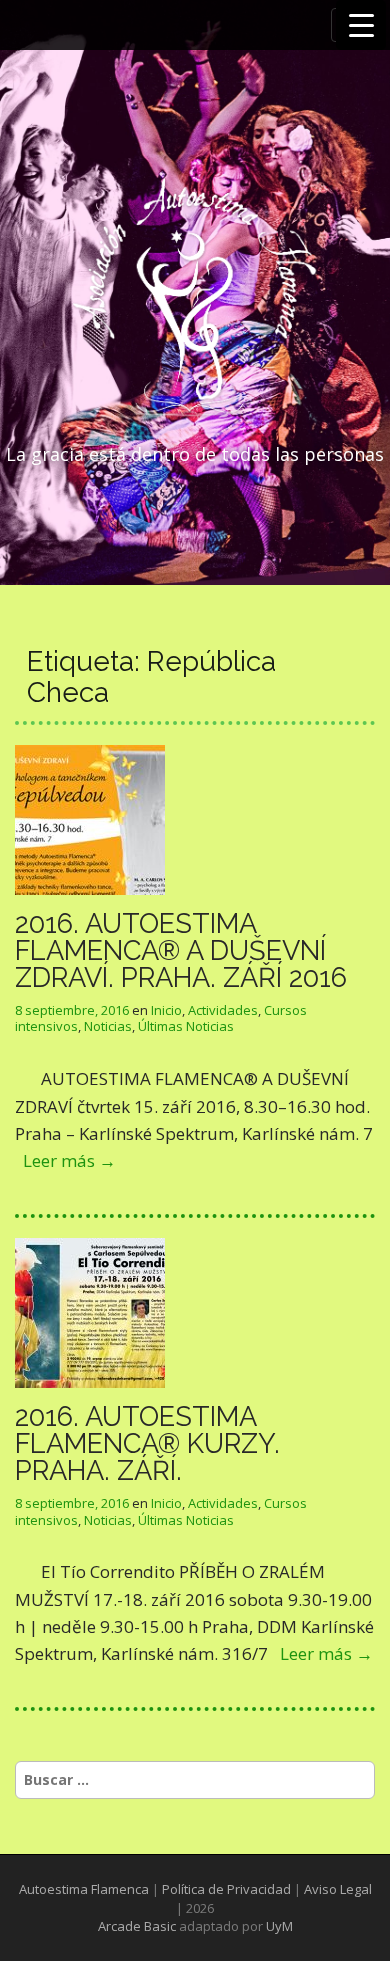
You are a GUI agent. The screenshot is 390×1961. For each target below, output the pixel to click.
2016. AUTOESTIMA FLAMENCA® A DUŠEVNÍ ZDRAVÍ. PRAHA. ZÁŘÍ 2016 (181, 950)
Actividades (223, 1010)
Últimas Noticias (186, 1026)
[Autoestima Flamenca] (195, 298)
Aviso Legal (338, 1889)
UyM (279, 1926)
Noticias (108, 1026)
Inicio (166, 1010)
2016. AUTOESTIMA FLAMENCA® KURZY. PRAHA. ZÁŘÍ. (147, 1443)
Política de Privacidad (226, 1889)
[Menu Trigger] (361, 25)
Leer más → (69, 1160)
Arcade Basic (137, 1926)
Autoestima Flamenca (84, 1889)
